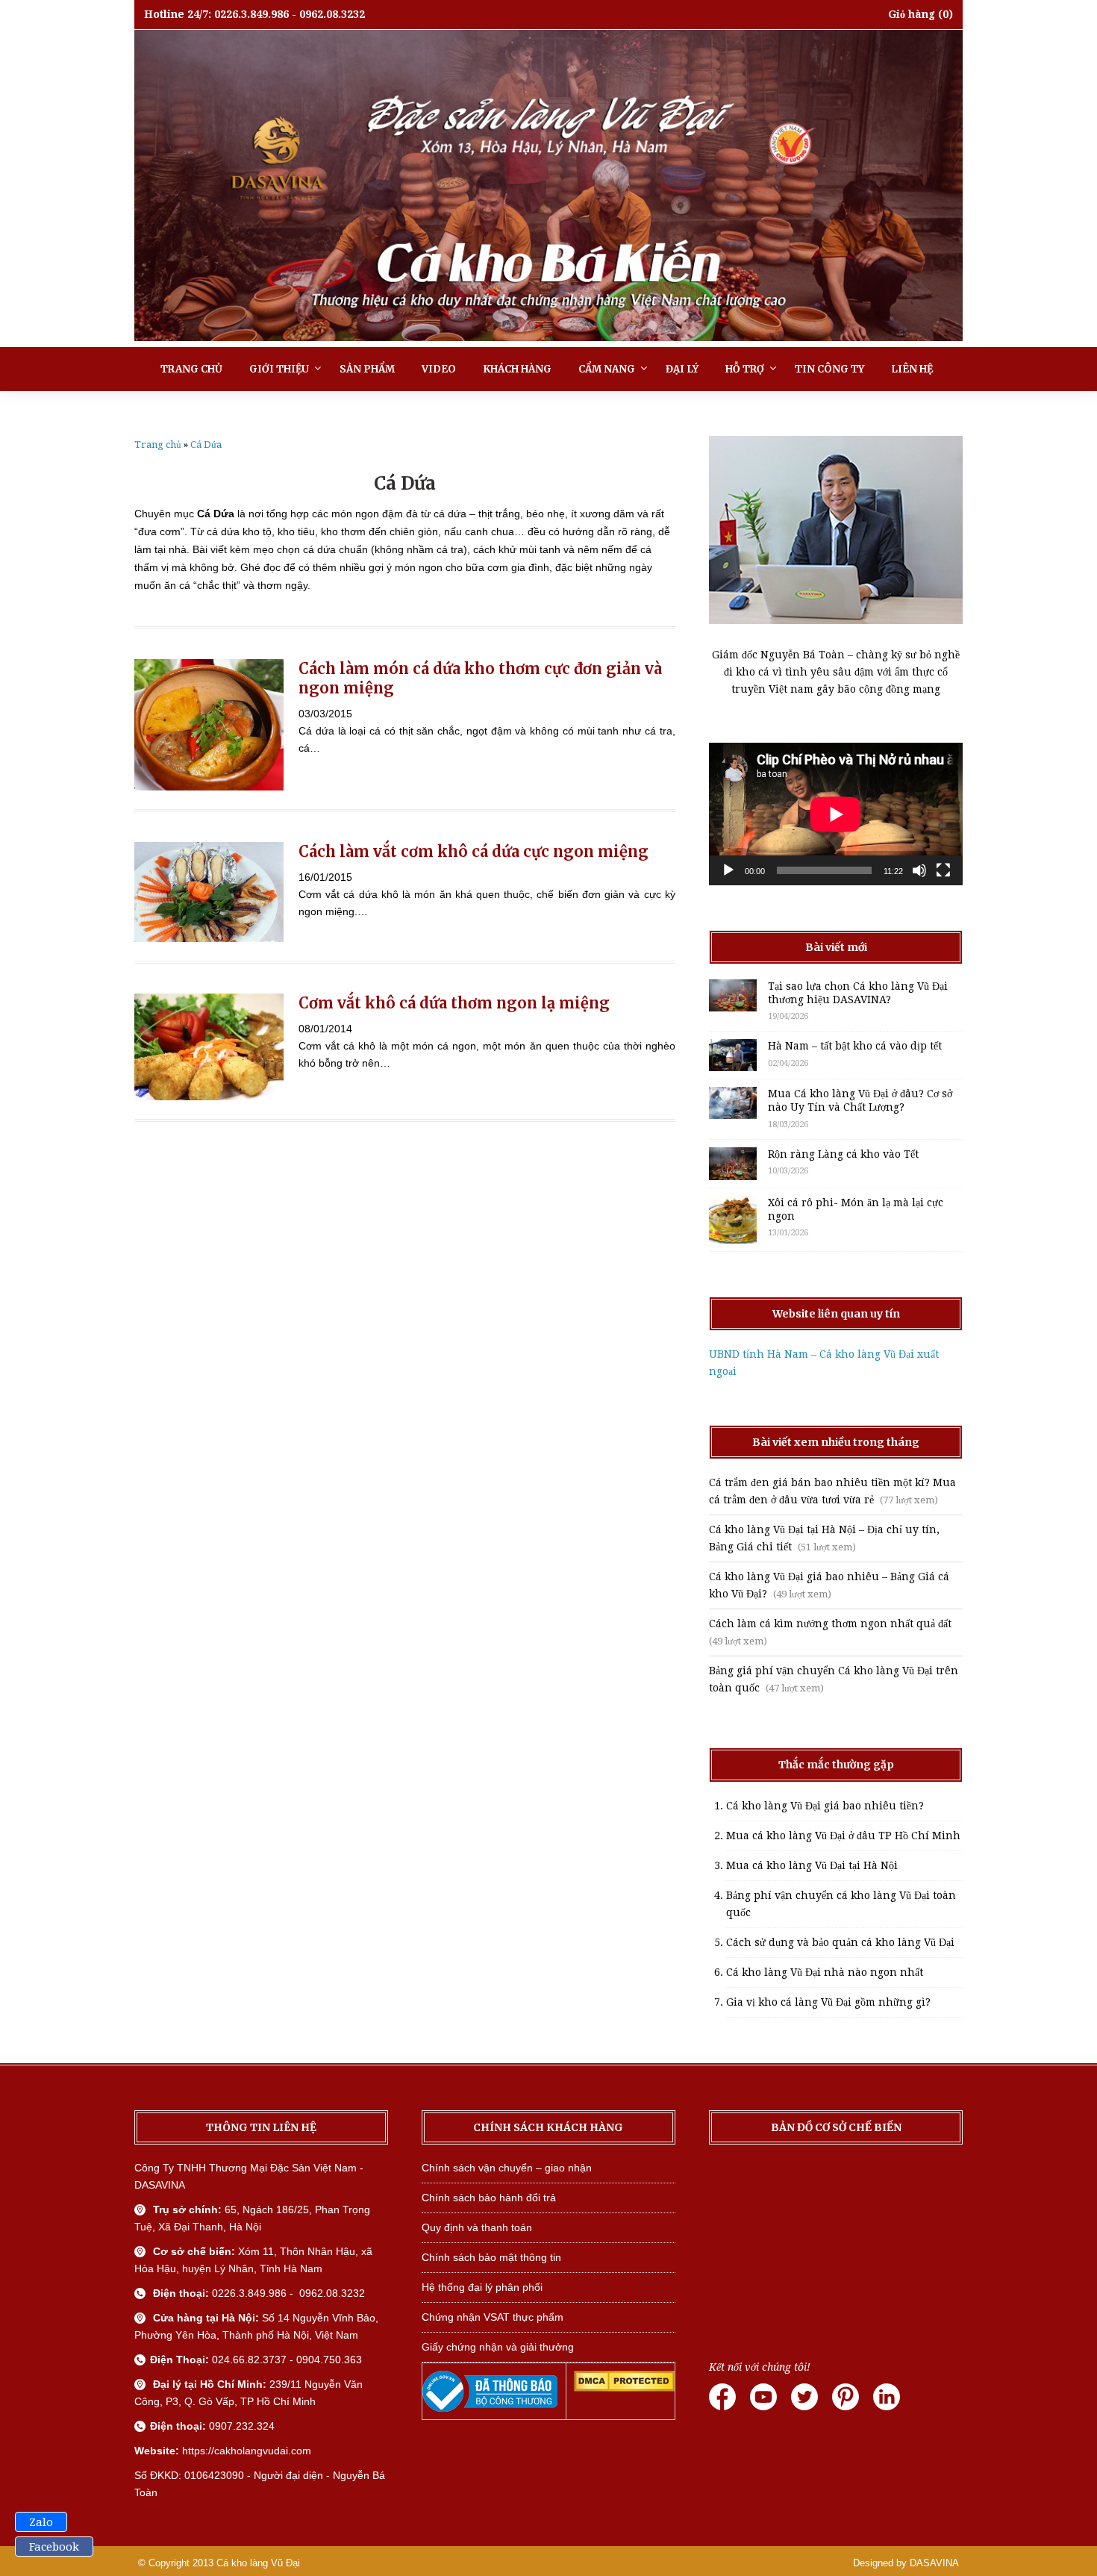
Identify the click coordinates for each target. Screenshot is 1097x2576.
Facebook (54, 2547)
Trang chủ (191, 369)
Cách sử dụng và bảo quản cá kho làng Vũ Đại (840, 1942)
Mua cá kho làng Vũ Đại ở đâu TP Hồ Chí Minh (843, 1836)
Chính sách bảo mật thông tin (491, 2257)
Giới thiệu (279, 369)
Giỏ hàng (912, 14)
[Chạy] (728, 870)
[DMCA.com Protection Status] (624, 2388)
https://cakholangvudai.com (247, 2451)
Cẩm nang (607, 369)
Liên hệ (912, 369)
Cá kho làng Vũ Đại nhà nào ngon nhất (825, 1972)
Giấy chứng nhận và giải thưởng (498, 2347)
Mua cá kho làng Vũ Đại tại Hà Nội (812, 1865)
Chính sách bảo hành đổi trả (489, 2198)
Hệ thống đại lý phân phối (482, 2287)
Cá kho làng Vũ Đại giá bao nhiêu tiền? (825, 1806)
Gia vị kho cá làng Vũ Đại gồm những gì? (828, 2002)
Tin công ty (829, 369)
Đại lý (682, 369)
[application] (836, 814)
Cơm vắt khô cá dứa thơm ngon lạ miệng (454, 1003)
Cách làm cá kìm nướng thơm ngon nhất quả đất (830, 1624)
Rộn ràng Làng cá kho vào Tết (843, 1154)
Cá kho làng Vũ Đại (258, 2563)
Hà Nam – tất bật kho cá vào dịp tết (855, 1046)
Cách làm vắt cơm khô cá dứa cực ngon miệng (474, 851)
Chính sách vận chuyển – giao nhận (507, 2168)
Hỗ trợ (745, 369)
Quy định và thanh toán (477, 2227)
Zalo (41, 2522)
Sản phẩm (367, 369)
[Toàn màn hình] (943, 870)
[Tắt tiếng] (919, 870)
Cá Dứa (206, 445)
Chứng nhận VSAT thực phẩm (493, 2317)
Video (439, 369)
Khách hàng (517, 369)
